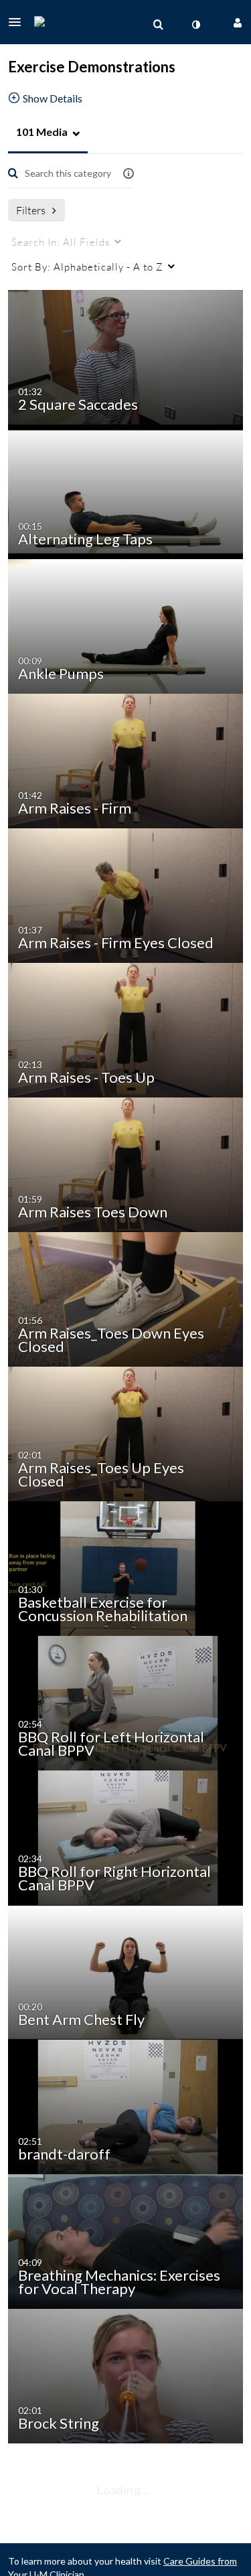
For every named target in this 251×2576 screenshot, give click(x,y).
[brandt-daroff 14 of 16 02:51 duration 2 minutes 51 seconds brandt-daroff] (128, 2106)
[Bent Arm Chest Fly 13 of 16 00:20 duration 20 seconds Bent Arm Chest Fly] (128, 1971)
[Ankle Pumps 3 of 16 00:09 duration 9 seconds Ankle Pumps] (128, 625)
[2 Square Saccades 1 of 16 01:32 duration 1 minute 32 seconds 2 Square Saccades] (128, 356)
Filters (31, 210)
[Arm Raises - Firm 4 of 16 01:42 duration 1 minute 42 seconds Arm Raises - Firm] (128, 760)
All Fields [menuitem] (61, 242)
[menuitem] (158, 25)
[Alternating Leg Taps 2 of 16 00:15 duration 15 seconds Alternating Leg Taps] (128, 490)
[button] (19, 22)
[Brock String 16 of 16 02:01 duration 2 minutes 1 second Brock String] (128, 2375)
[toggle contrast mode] (195, 25)
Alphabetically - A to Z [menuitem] (87, 267)
